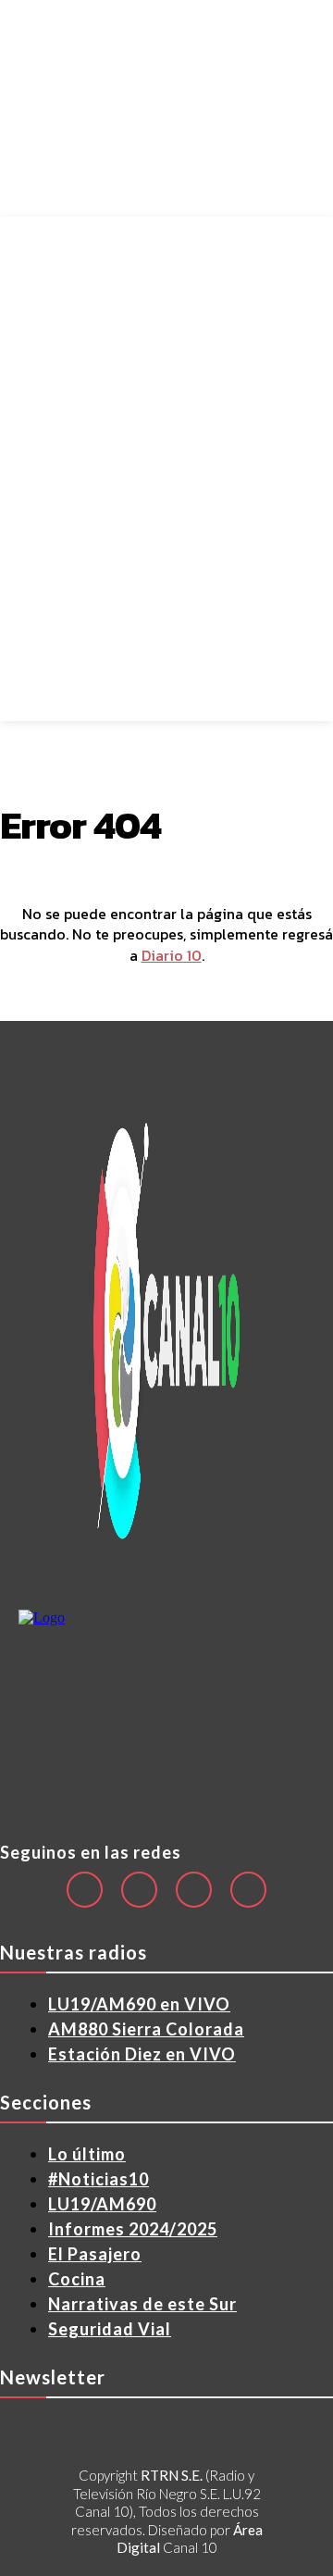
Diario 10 (172, 955)
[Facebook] (85, 1890)
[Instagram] (139, 1890)
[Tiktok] (194, 1890)
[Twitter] (248, 1890)
